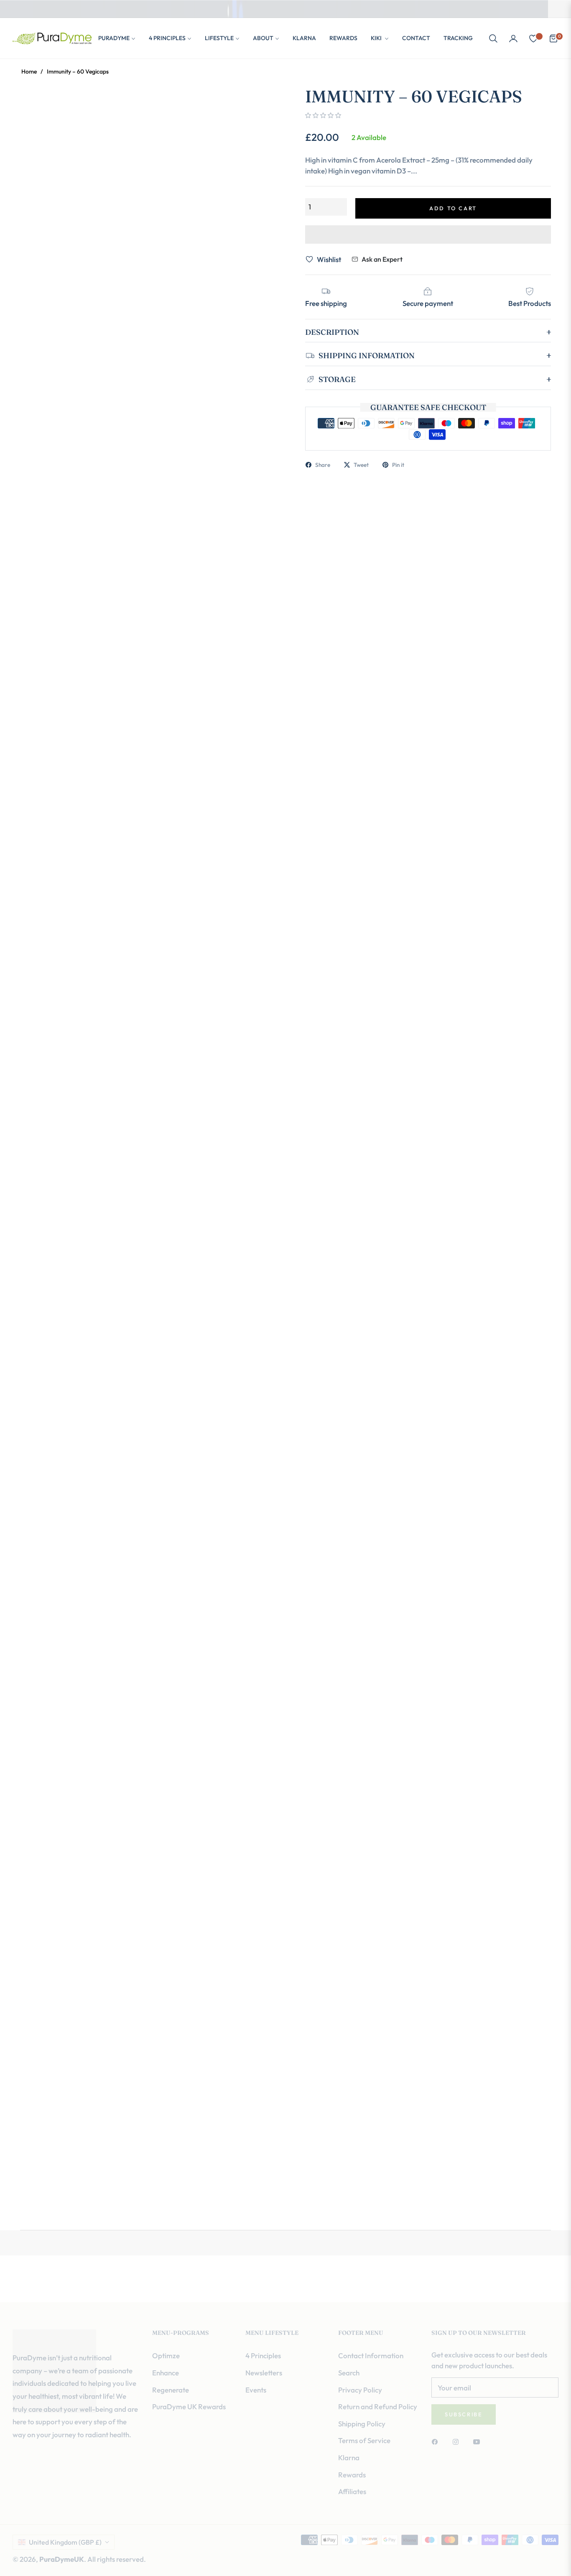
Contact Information (371, 2356)
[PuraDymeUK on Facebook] (437, 2441)
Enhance (166, 2373)
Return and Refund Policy (378, 2407)
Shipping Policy (362, 2424)
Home (29, 71)
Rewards (352, 2475)
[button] (493, 38)
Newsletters (264, 2373)
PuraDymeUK (62, 2559)
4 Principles (263, 2356)
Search (349, 2373)
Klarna (349, 2458)
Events (256, 2390)
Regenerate (171, 2390)
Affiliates (352, 2491)
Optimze (166, 2356)
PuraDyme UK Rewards (189, 2407)
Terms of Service (364, 2440)
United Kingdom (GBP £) (65, 2542)
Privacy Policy (360, 2390)
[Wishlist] (533, 38)
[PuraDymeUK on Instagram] (458, 2441)
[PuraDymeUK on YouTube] (479, 2441)
